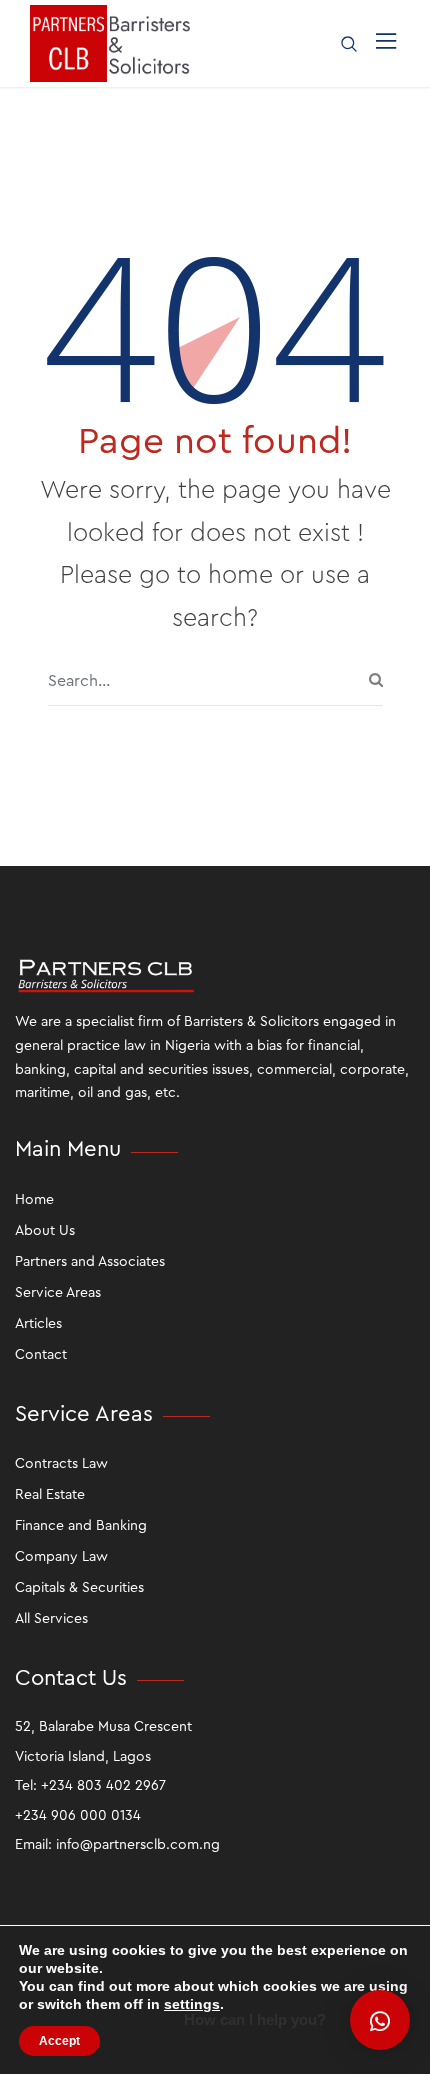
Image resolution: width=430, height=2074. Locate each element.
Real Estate (50, 1495)
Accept (59, 2041)
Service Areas (58, 1293)
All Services (51, 1619)
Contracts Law (61, 1464)
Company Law (61, 1557)
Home (34, 1200)
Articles (38, 1324)
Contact (41, 1355)
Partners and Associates (90, 1262)
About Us (45, 1231)
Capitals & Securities (79, 1588)
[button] (380, 2020)
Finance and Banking (81, 1526)
